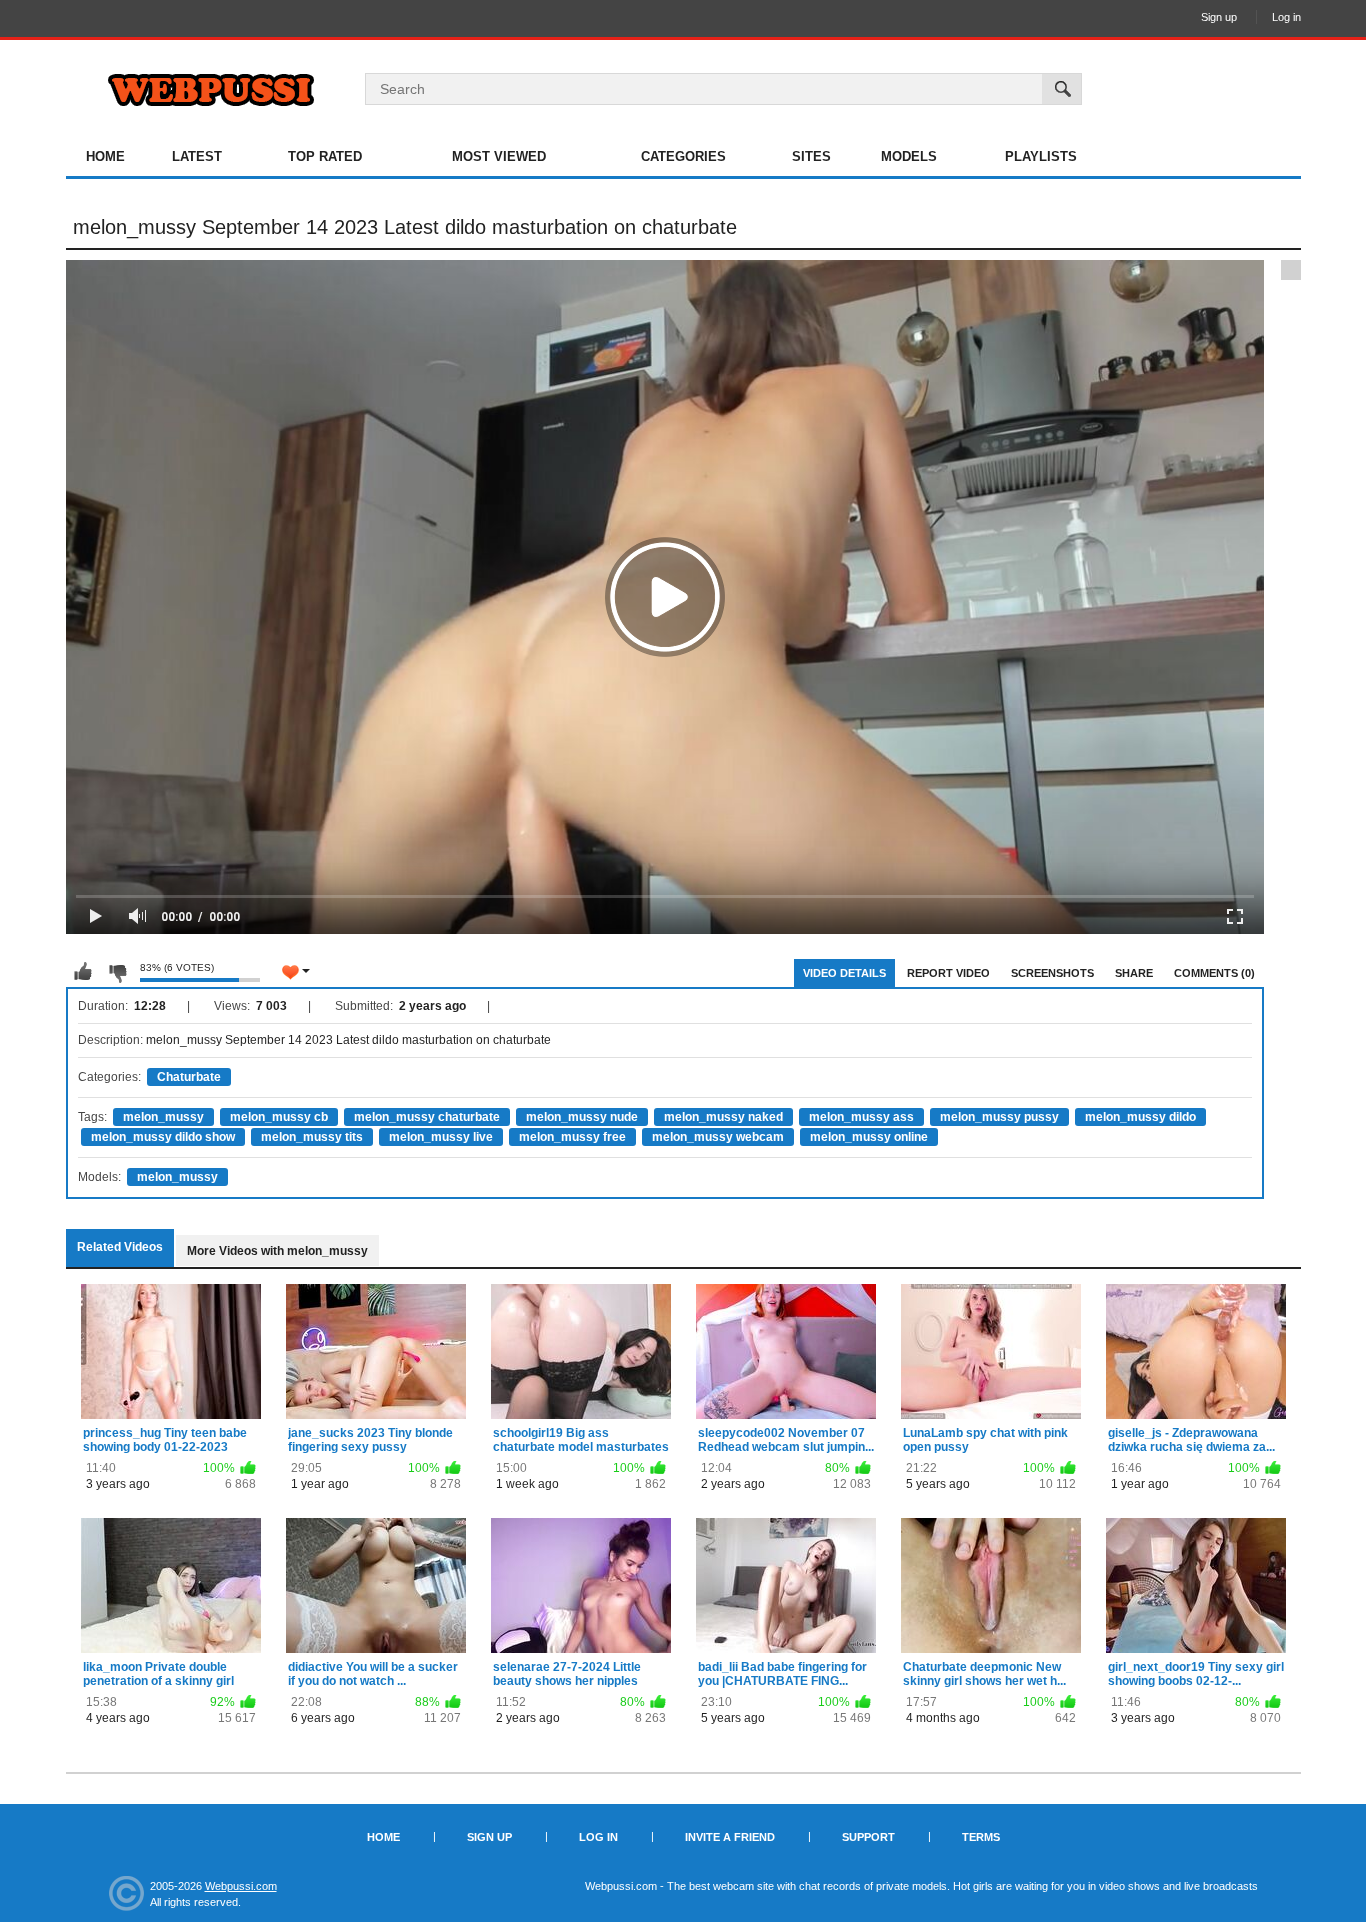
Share (1134, 973)
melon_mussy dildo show (163, 1137)
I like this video (83, 972)
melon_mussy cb (279, 1117)
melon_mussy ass (861, 1117)
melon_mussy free (572, 1137)
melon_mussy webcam (718, 1137)
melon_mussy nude (582, 1117)
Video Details (844, 973)
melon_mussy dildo (1140, 1117)
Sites (811, 156)
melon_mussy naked (723, 1117)
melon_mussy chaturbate (427, 1117)
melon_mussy (163, 1117)
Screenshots (1052, 973)
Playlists (1041, 156)
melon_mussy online (869, 1137)
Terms (981, 1837)
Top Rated (325, 156)
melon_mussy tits (312, 1137)
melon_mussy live (441, 1137)
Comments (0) (1214, 973)
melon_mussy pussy (999, 1117)
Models (909, 156)
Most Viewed (499, 156)
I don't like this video (117, 972)
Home (105, 156)
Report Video (948, 973)
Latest (197, 156)
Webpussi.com (241, 1886)
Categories (683, 156)
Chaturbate (189, 1077)
